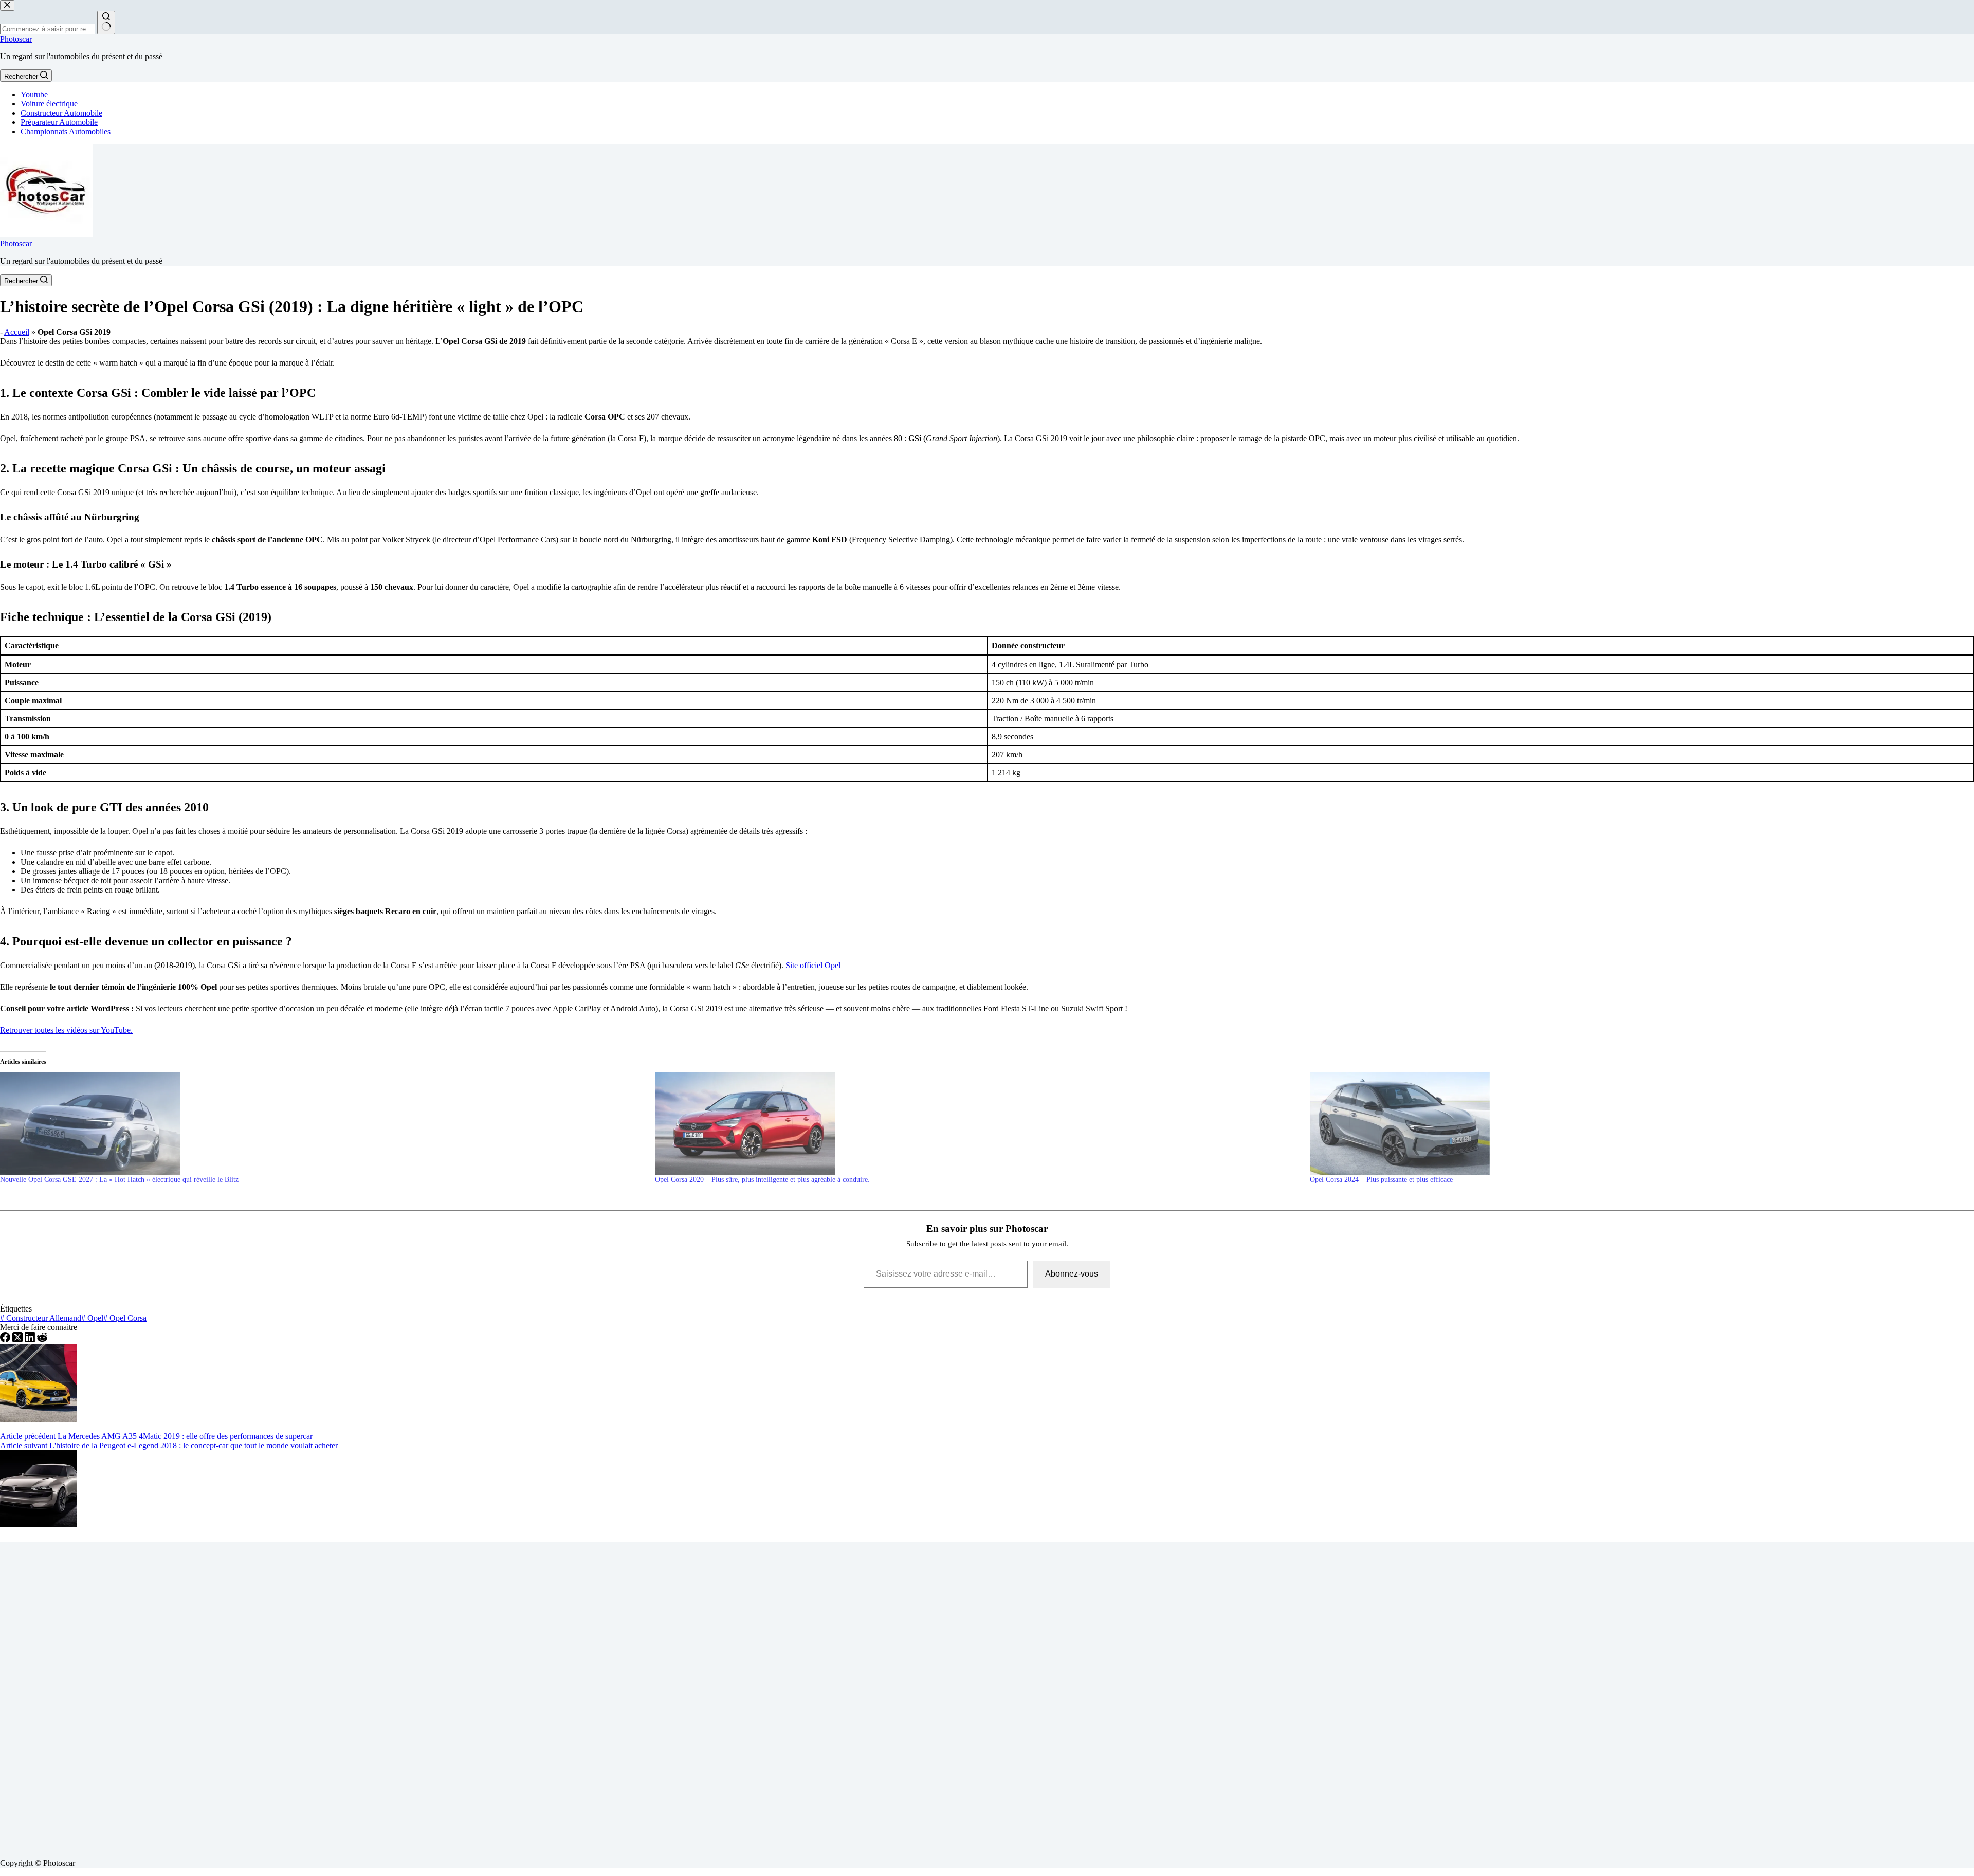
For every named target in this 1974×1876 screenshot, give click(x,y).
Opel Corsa (125, 1318)
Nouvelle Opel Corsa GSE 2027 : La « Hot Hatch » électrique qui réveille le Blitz (119, 1180)
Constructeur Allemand (41, 1318)
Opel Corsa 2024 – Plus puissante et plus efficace (1381, 1180)
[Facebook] (6, 1340)
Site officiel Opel (813, 965)
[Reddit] (42, 1340)
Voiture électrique (49, 104)
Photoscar (16, 39)
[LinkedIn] (31, 1340)
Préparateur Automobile (59, 122)
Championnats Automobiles (66, 131)
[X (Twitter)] (19, 1340)
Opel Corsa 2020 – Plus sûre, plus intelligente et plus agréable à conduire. (762, 1180)
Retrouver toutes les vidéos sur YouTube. (66, 1030)
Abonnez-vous (1072, 1274)
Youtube (34, 94)
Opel (92, 1318)
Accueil (17, 332)
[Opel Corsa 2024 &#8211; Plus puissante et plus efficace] (1632, 1123)
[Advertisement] (308, 1696)
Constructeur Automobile (61, 113)
